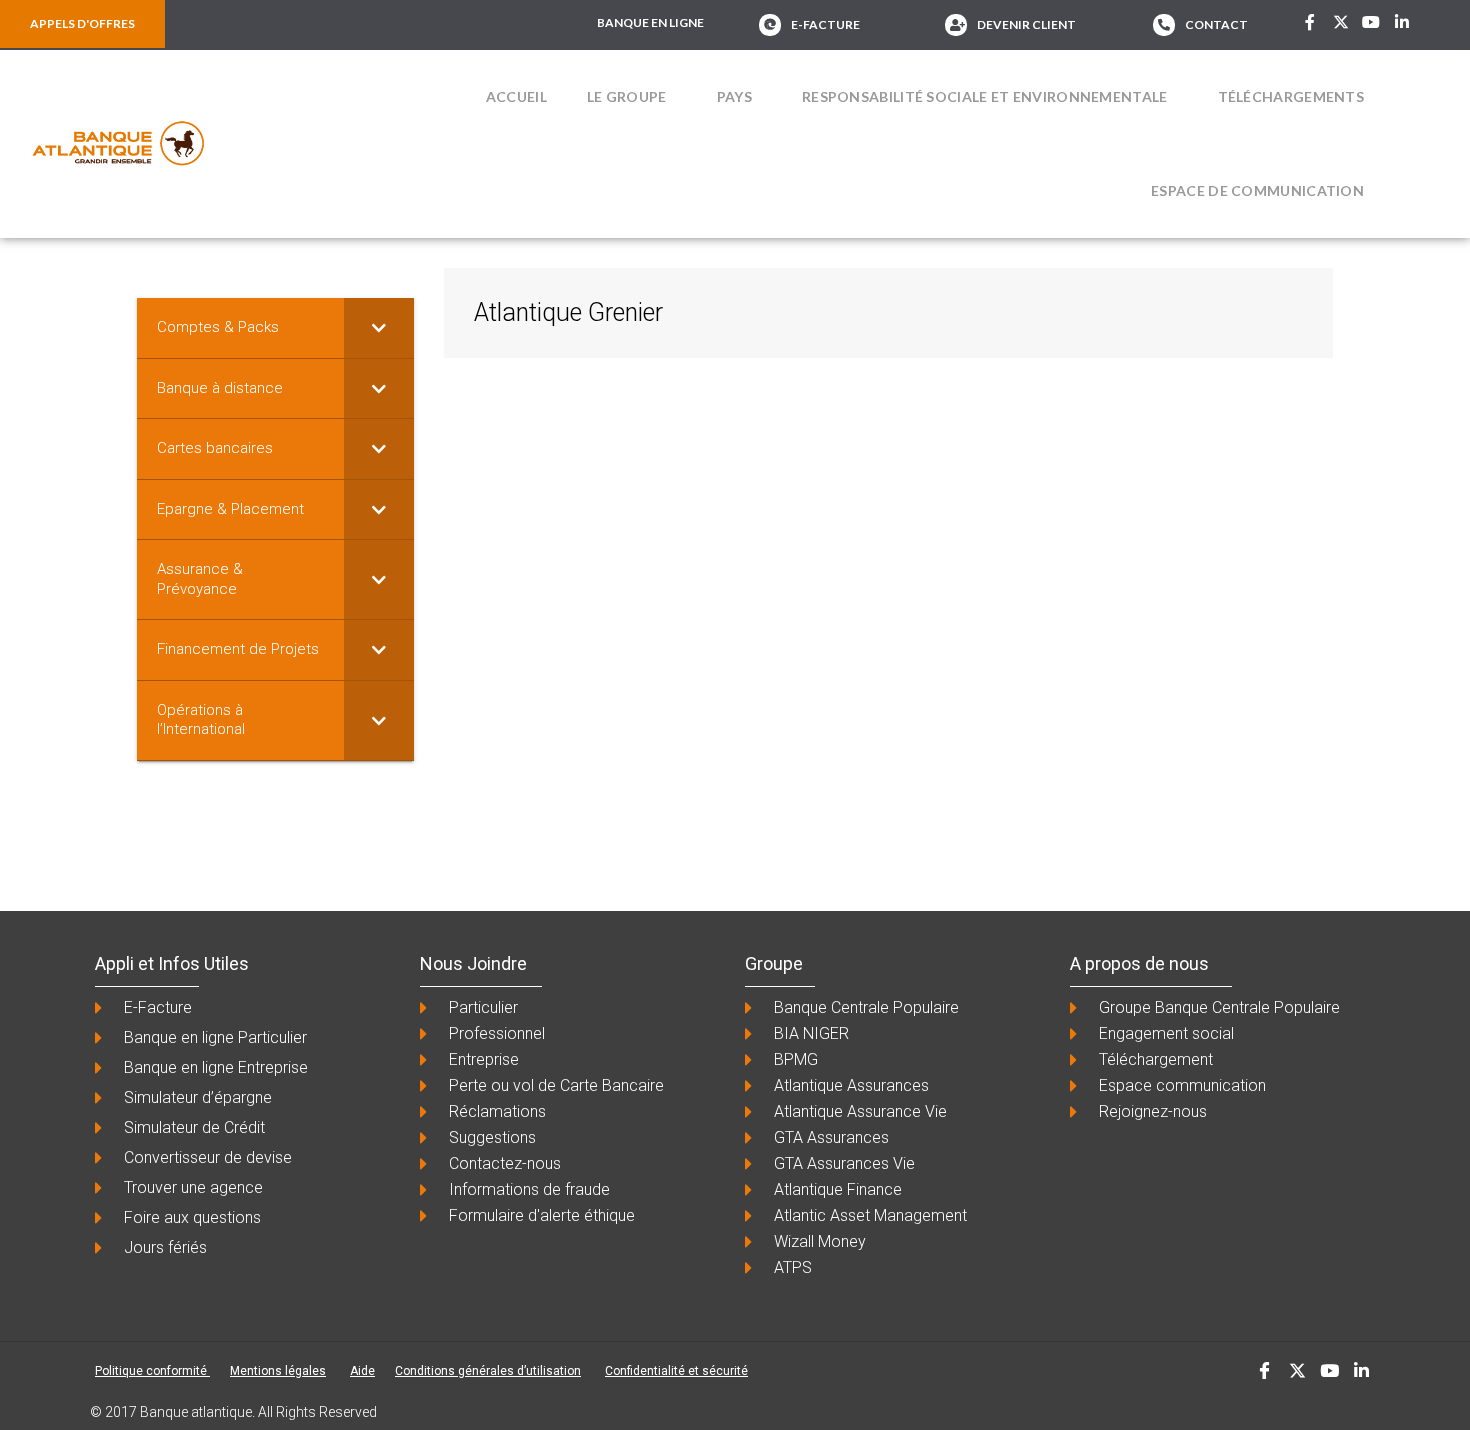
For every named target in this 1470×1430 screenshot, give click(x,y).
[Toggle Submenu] (379, 328)
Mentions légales (278, 1371)
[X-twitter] (1341, 22)
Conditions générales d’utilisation (488, 1371)
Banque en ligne (650, 22)
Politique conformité (152, 1371)
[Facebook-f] (1310, 22)
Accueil (516, 96)
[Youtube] (1371, 22)
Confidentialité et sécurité (676, 1371)
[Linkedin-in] (1402, 22)
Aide (362, 1371)
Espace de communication (1257, 190)
